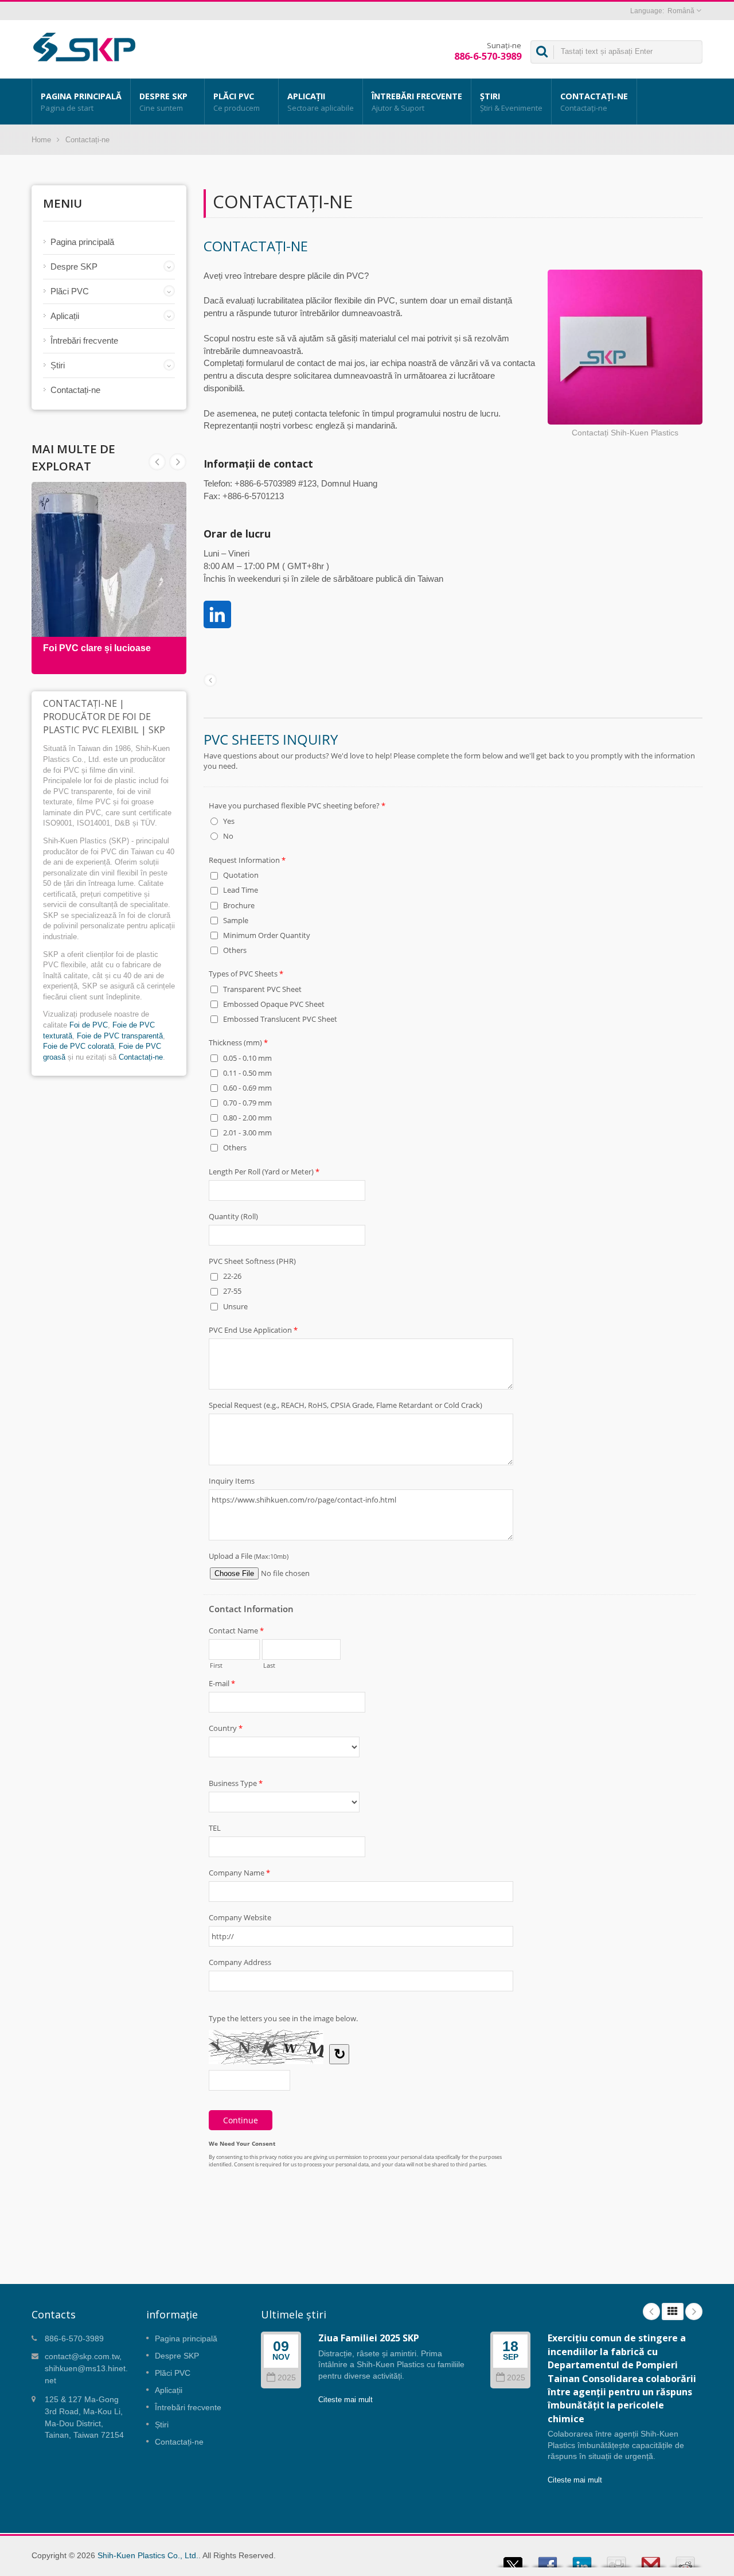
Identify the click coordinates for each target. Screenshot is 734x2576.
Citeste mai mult (345, 2400)
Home (41, 140)
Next (157, 462)
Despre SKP (163, 102)
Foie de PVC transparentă (120, 1036)
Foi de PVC (89, 1025)
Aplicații (321, 102)
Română (681, 11)
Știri (511, 102)
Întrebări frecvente (417, 102)
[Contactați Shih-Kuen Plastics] (625, 348)
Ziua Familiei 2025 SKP (369, 2338)
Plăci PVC (237, 102)
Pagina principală (81, 102)
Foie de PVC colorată (79, 1046)
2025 (287, 2378)
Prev (178, 462)
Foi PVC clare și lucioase (97, 648)
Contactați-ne (594, 102)
